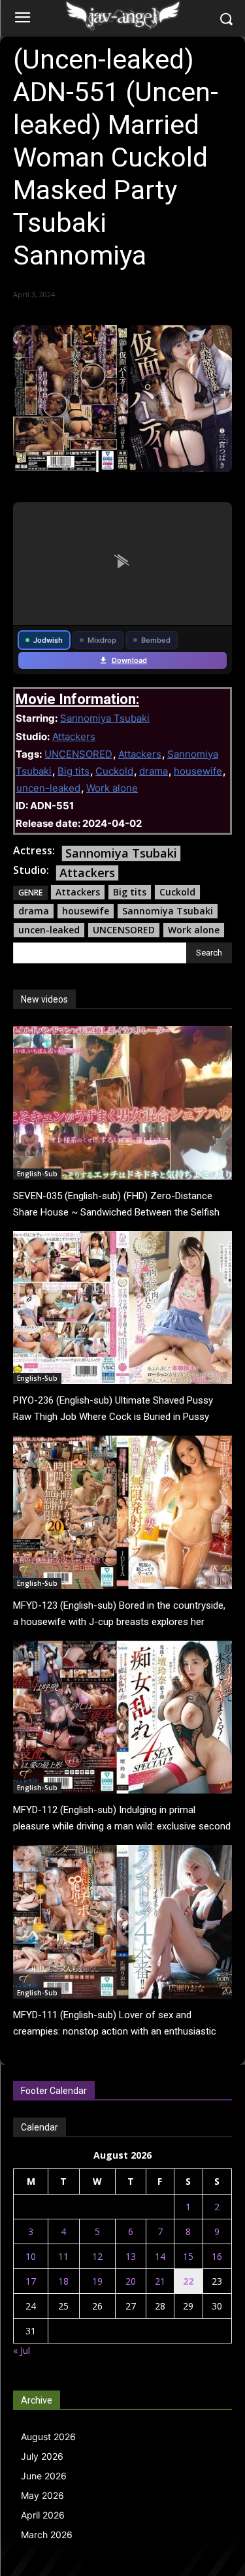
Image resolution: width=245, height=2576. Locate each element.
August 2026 (48, 2437)
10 (31, 2256)
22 (188, 2281)
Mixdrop (102, 640)
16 (217, 2256)
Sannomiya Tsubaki (105, 718)
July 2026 (42, 2456)
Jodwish (48, 640)
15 (188, 2256)
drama (154, 771)
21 (160, 2281)
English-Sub (37, 1174)
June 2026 (44, 2476)
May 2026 (42, 2495)
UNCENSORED (78, 754)
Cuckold (114, 771)
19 (97, 2281)
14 (160, 2256)
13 (131, 2256)
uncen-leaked (48, 788)
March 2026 (47, 2535)
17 (31, 2281)
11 (63, 2256)
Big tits (73, 771)
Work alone (112, 788)
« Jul (22, 2350)
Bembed (156, 640)
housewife (198, 771)
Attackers (74, 736)
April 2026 (43, 2515)
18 (63, 2281)
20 (131, 2281)
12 (97, 2256)
